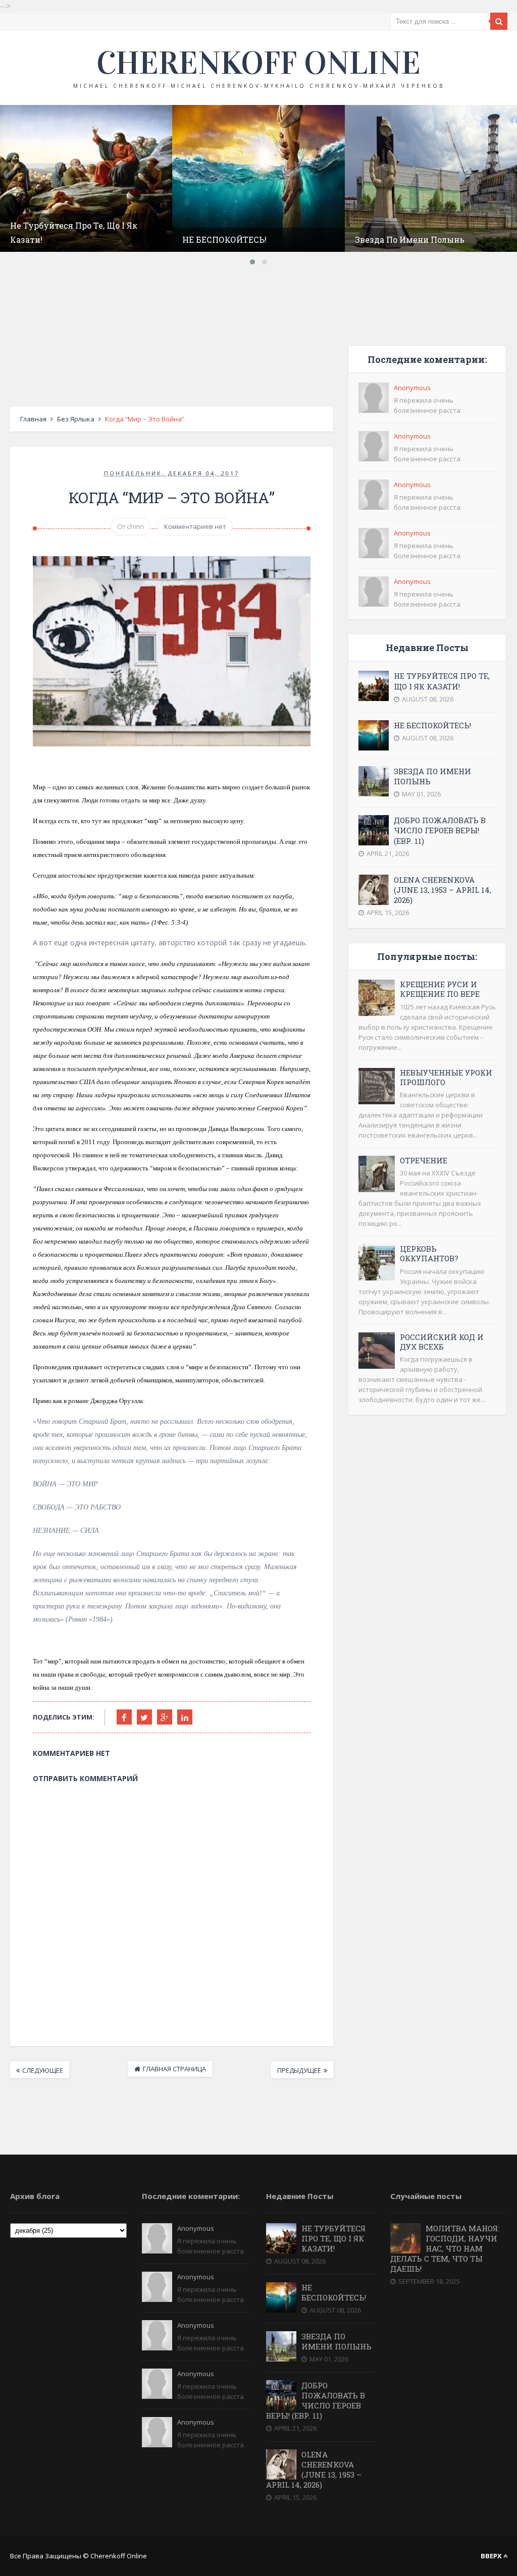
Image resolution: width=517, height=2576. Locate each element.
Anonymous (412, 388)
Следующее (43, 2070)
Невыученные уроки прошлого (446, 1077)
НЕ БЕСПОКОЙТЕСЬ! (224, 239)
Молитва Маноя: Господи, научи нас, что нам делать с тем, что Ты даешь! (445, 2248)
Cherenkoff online (258, 63)
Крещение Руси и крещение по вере (440, 989)
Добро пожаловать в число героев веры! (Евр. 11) (440, 830)
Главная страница (174, 2069)
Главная (33, 419)
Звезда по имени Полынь (410, 239)
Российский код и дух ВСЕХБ (442, 1342)
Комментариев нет (195, 526)
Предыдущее (299, 2070)
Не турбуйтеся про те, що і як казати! (442, 681)
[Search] (499, 21)
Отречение (424, 1160)
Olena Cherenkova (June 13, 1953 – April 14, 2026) (443, 890)
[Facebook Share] (124, 1717)
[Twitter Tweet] (144, 1717)
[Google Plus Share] (165, 1717)
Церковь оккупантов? (429, 1253)
